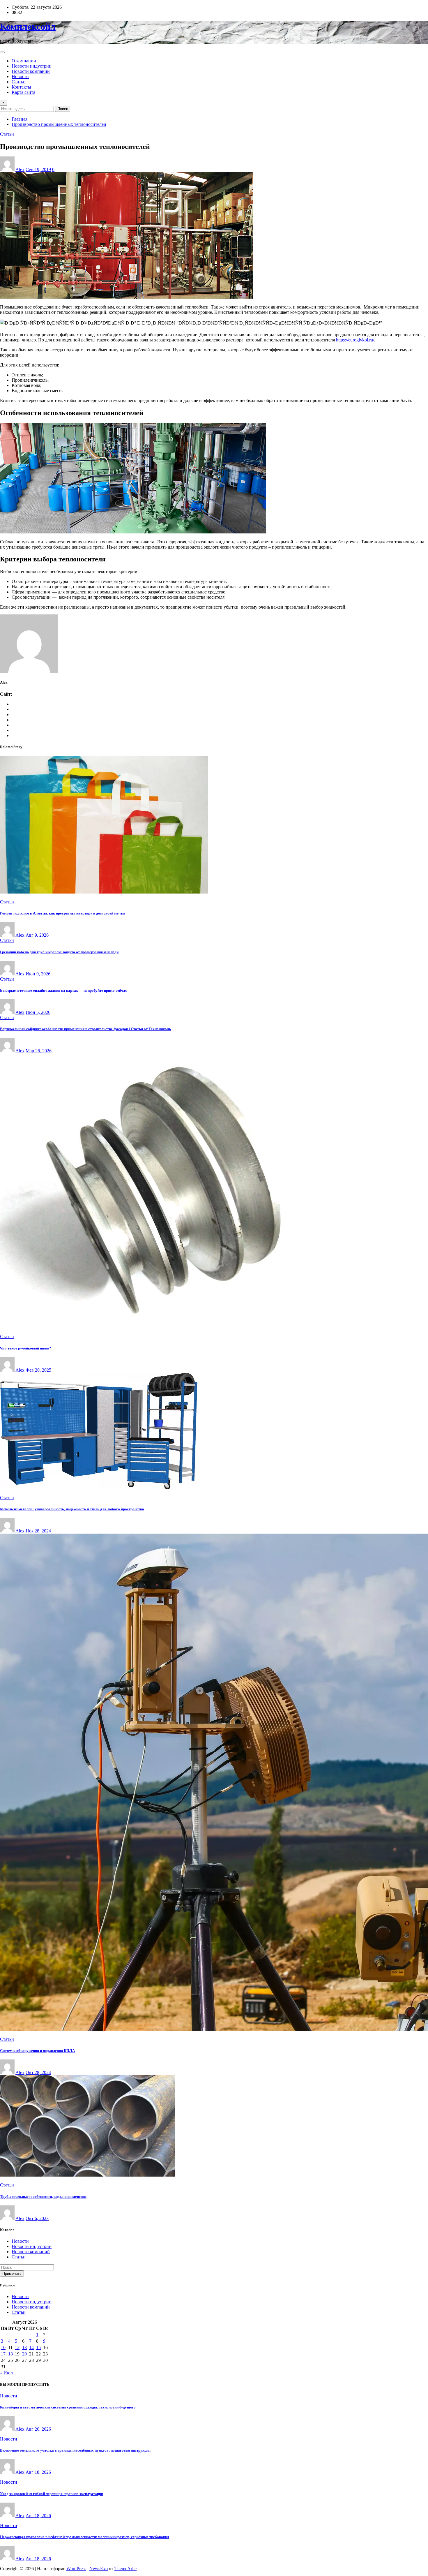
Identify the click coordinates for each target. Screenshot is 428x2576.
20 (24, 2354)
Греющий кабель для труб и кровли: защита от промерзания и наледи (59, 952)
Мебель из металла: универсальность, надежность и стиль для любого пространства (72, 1509)
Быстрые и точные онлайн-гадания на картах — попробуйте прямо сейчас (63, 990)
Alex (20, 169)
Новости (20, 76)
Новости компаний (31, 71)
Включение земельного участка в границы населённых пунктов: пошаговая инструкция (75, 2450)
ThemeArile (125, 2569)
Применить (12, 2273)
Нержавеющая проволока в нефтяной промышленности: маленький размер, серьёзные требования (85, 2537)
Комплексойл (28, 27)
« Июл (6, 2373)
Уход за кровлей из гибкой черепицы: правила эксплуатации (52, 2494)
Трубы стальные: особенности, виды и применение (43, 2197)
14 (31, 2347)
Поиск (63, 109)
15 (38, 2347)
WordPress (76, 2569)
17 (3, 2354)
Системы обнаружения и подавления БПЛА (37, 2051)
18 (10, 2354)
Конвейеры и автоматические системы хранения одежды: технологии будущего (68, 2407)
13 (24, 2347)
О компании (24, 61)
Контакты (21, 87)
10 (3, 2347)
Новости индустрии (32, 66)
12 (17, 2347)
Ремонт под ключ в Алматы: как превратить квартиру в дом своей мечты (63, 913)
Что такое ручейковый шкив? (26, 1348)
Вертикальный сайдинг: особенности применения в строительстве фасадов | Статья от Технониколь (85, 1029)
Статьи (19, 82)
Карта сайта (23, 92)
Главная (20, 119)
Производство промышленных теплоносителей (59, 124)
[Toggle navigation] (2, 52)
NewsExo (99, 2569)
